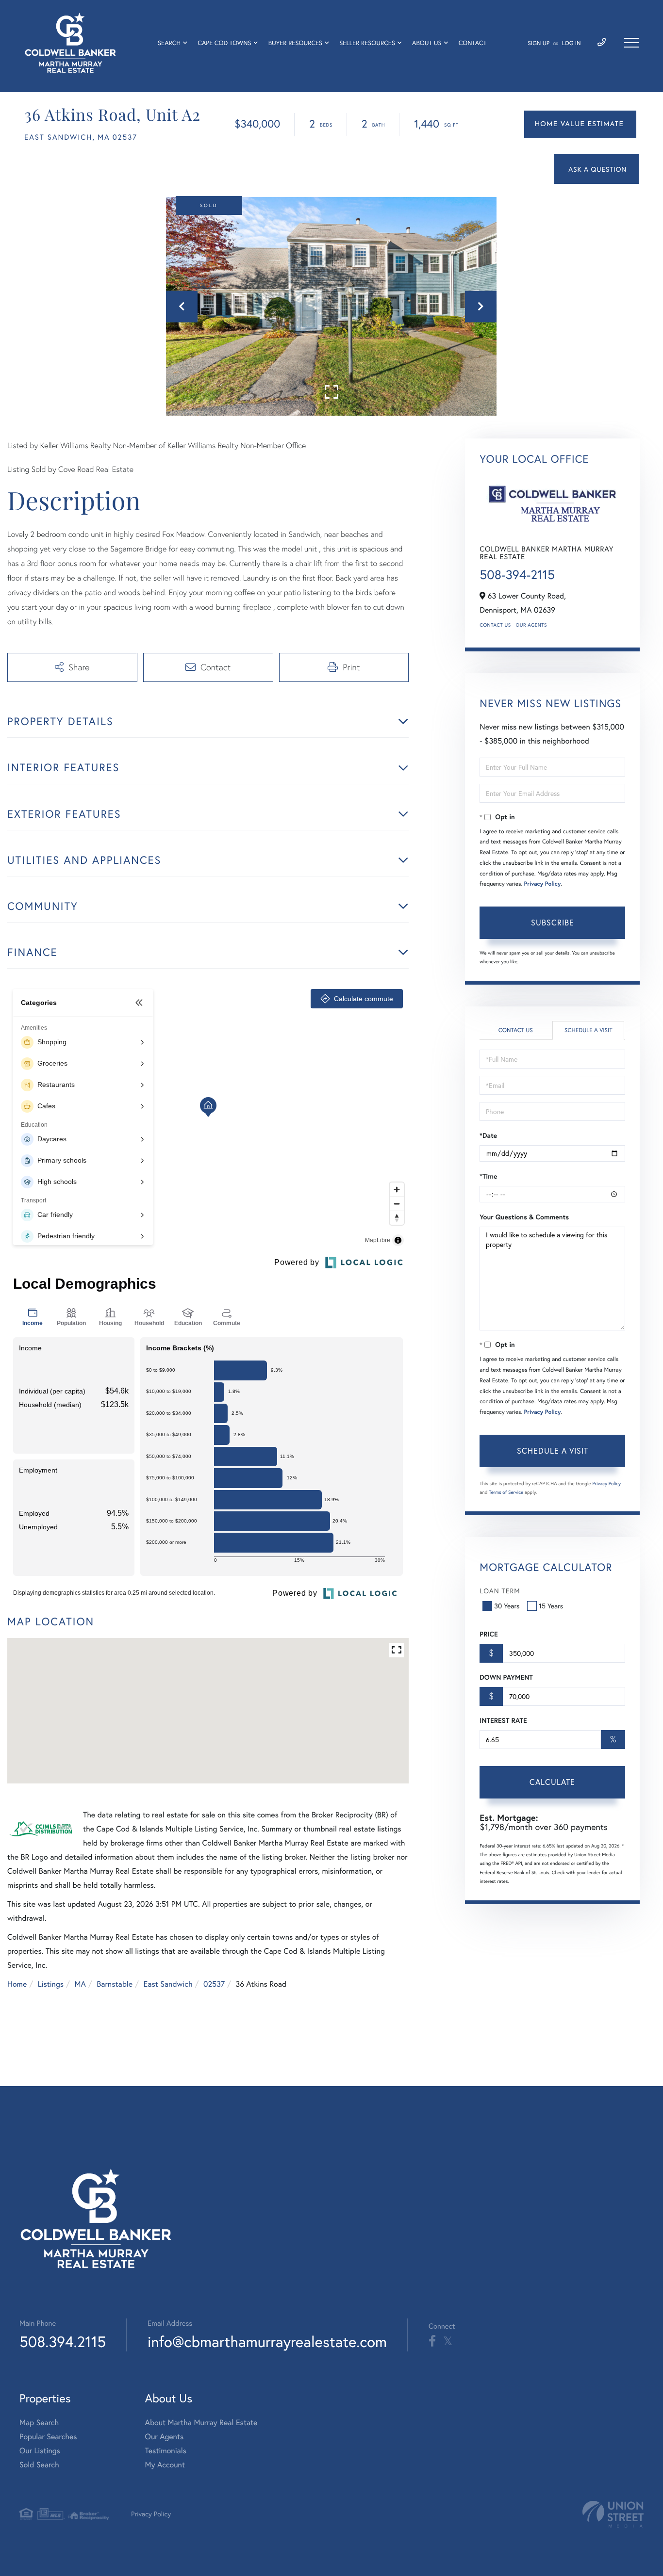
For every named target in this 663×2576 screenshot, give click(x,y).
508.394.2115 (63, 2341)
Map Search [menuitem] (39, 2422)
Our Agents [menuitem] (165, 2437)
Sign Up (539, 43)
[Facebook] (432, 2341)
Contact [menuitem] (473, 43)
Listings (51, 1984)
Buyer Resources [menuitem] (296, 43)
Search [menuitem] (169, 43)
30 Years (507, 1606)
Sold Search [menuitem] (39, 2465)
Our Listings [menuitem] (40, 2451)
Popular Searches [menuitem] (48, 2437)
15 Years (551, 1606)
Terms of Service (506, 1492)
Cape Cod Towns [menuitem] (224, 43)
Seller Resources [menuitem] (367, 43)
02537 (214, 1984)
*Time (488, 1176)
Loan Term (500, 1591)
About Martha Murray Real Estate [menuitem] (201, 2422)
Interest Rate (503, 1720)
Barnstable (115, 1984)
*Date (488, 1135)
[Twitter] (448, 2341)
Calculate (552, 1782)
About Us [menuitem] (427, 43)
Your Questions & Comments (524, 1217)
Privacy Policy (543, 884)
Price (489, 1634)
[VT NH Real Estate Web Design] (613, 2514)
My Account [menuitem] (165, 2465)
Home (17, 1984)
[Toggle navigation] (631, 43)
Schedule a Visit (588, 1030)
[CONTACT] (596, 169)
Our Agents (531, 625)
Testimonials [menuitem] (166, 2451)
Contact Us (495, 625)
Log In (572, 43)
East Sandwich (168, 1984)
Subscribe (553, 922)
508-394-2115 (517, 575)
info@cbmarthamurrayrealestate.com (267, 2341)
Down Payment (506, 1677)
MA (80, 1984)
